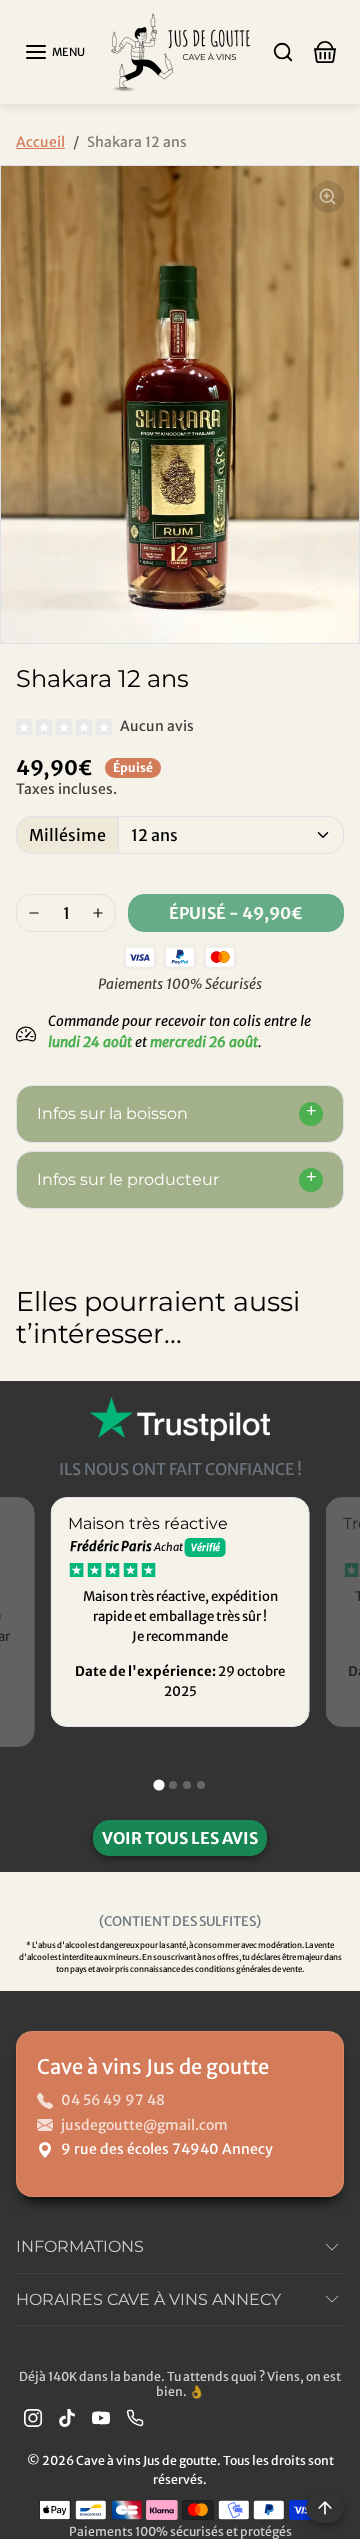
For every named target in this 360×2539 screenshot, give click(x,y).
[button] (54, 52)
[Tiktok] (67, 2417)
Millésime (67, 835)
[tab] (158, 1784)
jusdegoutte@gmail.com (144, 2125)
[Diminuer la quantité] (34, 913)
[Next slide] (324, 1397)
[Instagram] (33, 2417)
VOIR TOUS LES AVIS (180, 1838)
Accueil (40, 142)
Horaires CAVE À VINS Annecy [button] (148, 2299)
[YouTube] (101, 2417)
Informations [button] (80, 2246)
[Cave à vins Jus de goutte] (180, 50)
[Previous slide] (36, 1397)
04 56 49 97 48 (113, 2100)
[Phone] (135, 2417)
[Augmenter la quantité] (98, 913)
